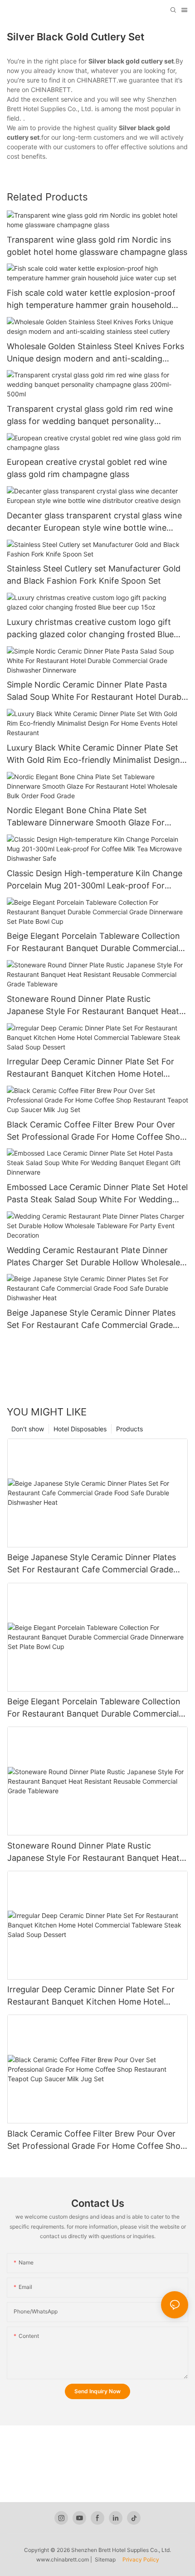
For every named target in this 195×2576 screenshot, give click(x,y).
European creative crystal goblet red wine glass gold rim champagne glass (87, 468)
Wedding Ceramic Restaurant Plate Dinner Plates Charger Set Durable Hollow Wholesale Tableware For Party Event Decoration (93, 1257)
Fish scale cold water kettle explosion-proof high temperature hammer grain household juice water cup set (91, 300)
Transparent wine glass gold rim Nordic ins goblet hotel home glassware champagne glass (97, 246)
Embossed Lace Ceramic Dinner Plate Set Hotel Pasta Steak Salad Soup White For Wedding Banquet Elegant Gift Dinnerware (97, 1194)
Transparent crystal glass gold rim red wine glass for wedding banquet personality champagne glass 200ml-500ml (90, 416)
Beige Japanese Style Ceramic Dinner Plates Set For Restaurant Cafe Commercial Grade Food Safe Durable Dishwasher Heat (91, 1320)
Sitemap (107, 2559)
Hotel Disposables (80, 1429)
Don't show (28, 1429)
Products (129, 1429)
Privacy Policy (140, 2559)
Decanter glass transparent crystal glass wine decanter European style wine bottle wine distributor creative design (94, 522)
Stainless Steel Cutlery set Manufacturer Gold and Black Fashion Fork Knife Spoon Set (94, 575)
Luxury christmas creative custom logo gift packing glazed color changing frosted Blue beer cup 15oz (90, 629)
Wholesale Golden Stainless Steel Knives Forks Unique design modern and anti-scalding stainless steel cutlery (95, 353)
